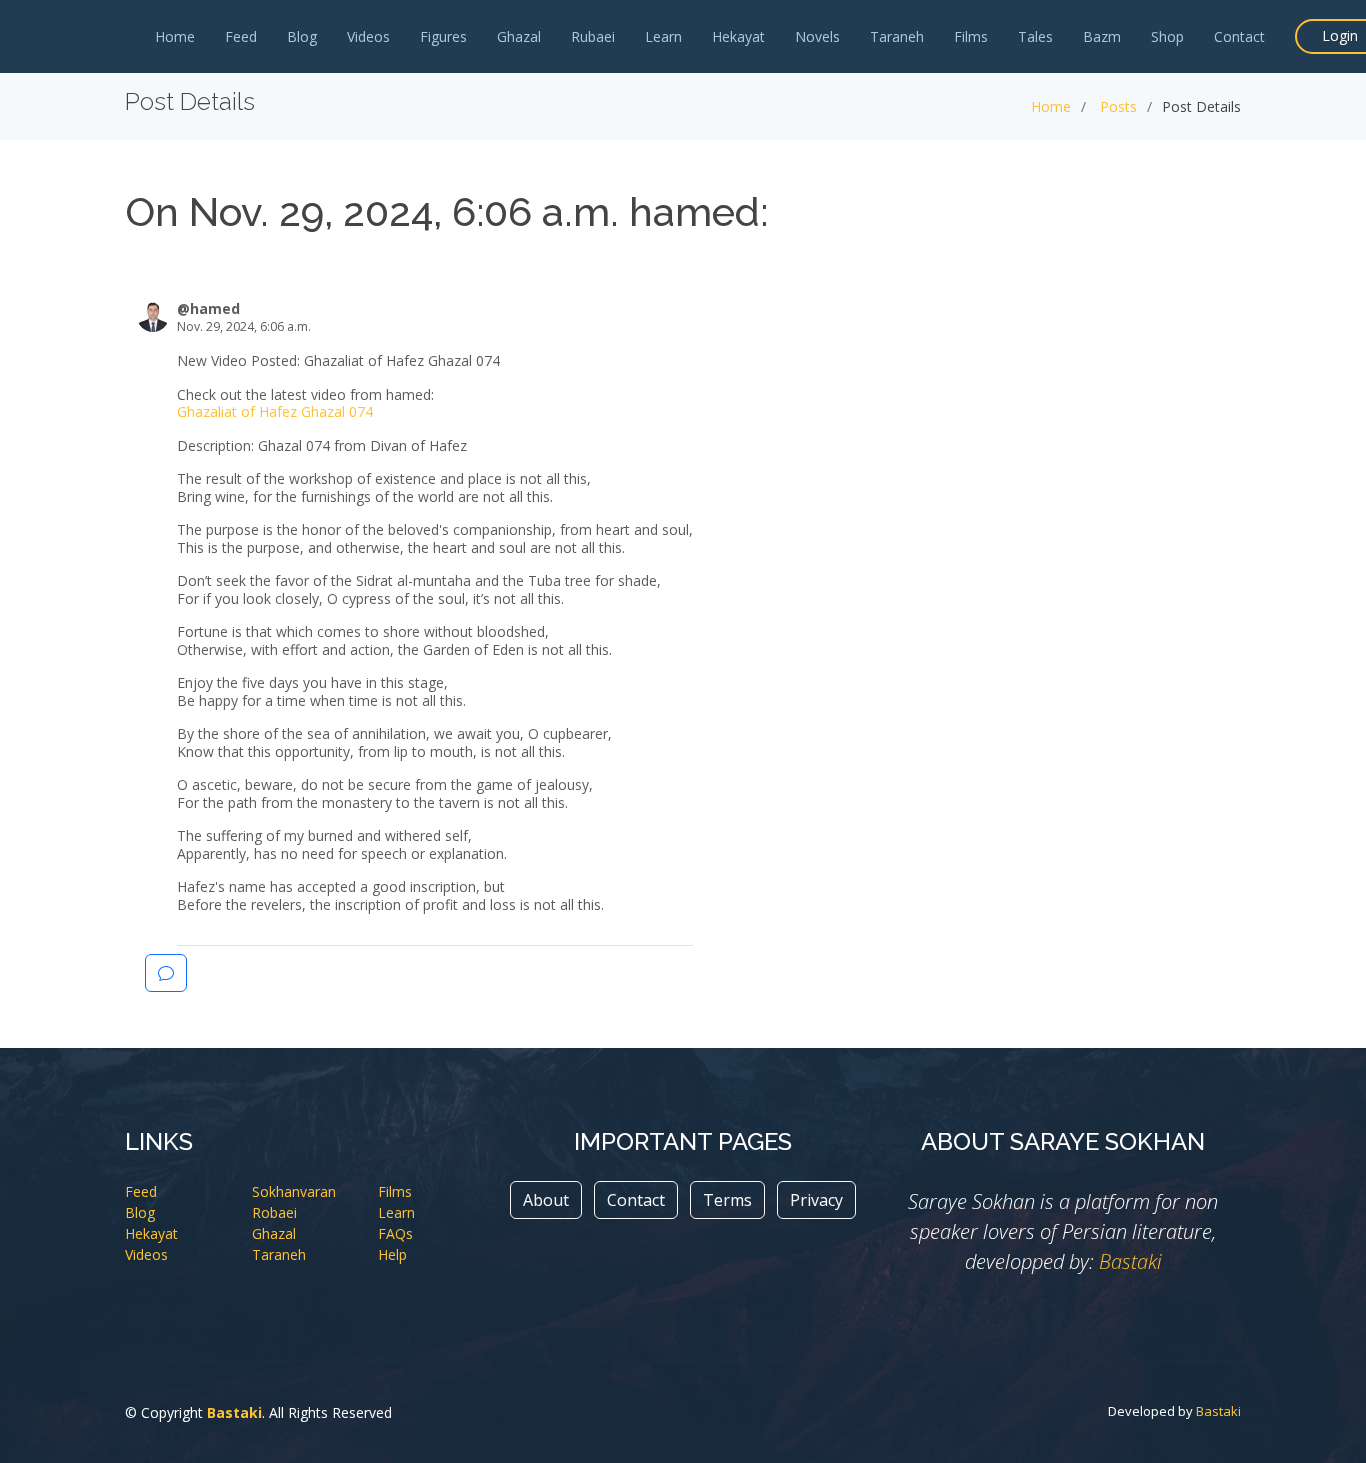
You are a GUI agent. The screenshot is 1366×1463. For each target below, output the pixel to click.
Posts (1118, 106)
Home (175, 36)
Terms (727, 1200)
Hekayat (738, 36)
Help (392, 1254)
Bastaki (1130, 1261)
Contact (1239, 36)
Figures (443, 36)
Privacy (816, 1200)
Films (971, 36)
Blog (302, 36)
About (546, 1200)
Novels (817, 36)
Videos (368, 36)
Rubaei (593, 36)
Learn (663, 36)
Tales (1035, 36)
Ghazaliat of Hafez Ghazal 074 (275, 411)
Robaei (274, 1212)
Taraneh (897, 36)
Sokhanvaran (294, 1191)
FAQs (395, 1233)
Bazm (1102, 36)
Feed (241, 36)
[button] (166, 973)
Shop (1167, 36)
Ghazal (519, 36)
